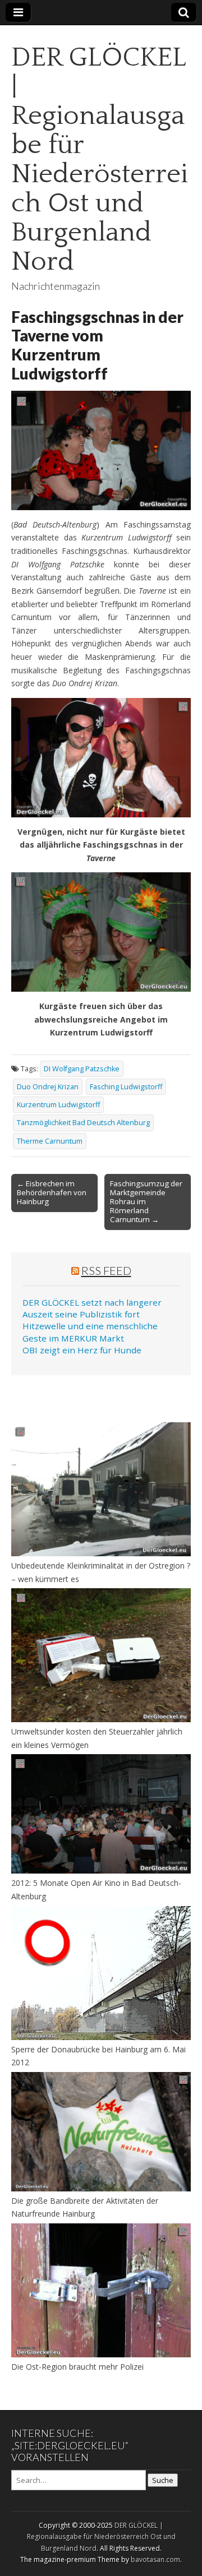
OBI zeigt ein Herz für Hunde (82, 1350)
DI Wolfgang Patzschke (82, 1069)
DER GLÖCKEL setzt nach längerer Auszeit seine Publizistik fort (92, 1308)
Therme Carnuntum (50, 1141)
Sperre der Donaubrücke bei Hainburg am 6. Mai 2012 (98, 2056)
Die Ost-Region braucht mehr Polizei (77, 2367)
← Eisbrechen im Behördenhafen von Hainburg (52, 1192)
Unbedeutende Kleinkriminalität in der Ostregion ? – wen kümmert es (101, 1572)
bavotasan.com (155, 2559)
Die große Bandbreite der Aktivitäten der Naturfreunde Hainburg (85, 2207)
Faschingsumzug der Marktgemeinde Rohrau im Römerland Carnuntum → (146, 1201)
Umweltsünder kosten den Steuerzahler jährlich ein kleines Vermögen (97, 1738)
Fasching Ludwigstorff (126, 1087)
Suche (163, 2480)
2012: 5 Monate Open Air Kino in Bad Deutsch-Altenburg (96, 1890)
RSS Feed (106, 1270)
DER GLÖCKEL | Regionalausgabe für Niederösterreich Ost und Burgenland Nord (100, 159)
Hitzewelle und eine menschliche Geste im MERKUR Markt (90, 1332)
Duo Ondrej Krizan (48, 1087)
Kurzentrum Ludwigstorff (58, 1105)
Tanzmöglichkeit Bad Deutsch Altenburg (83, 1123)
